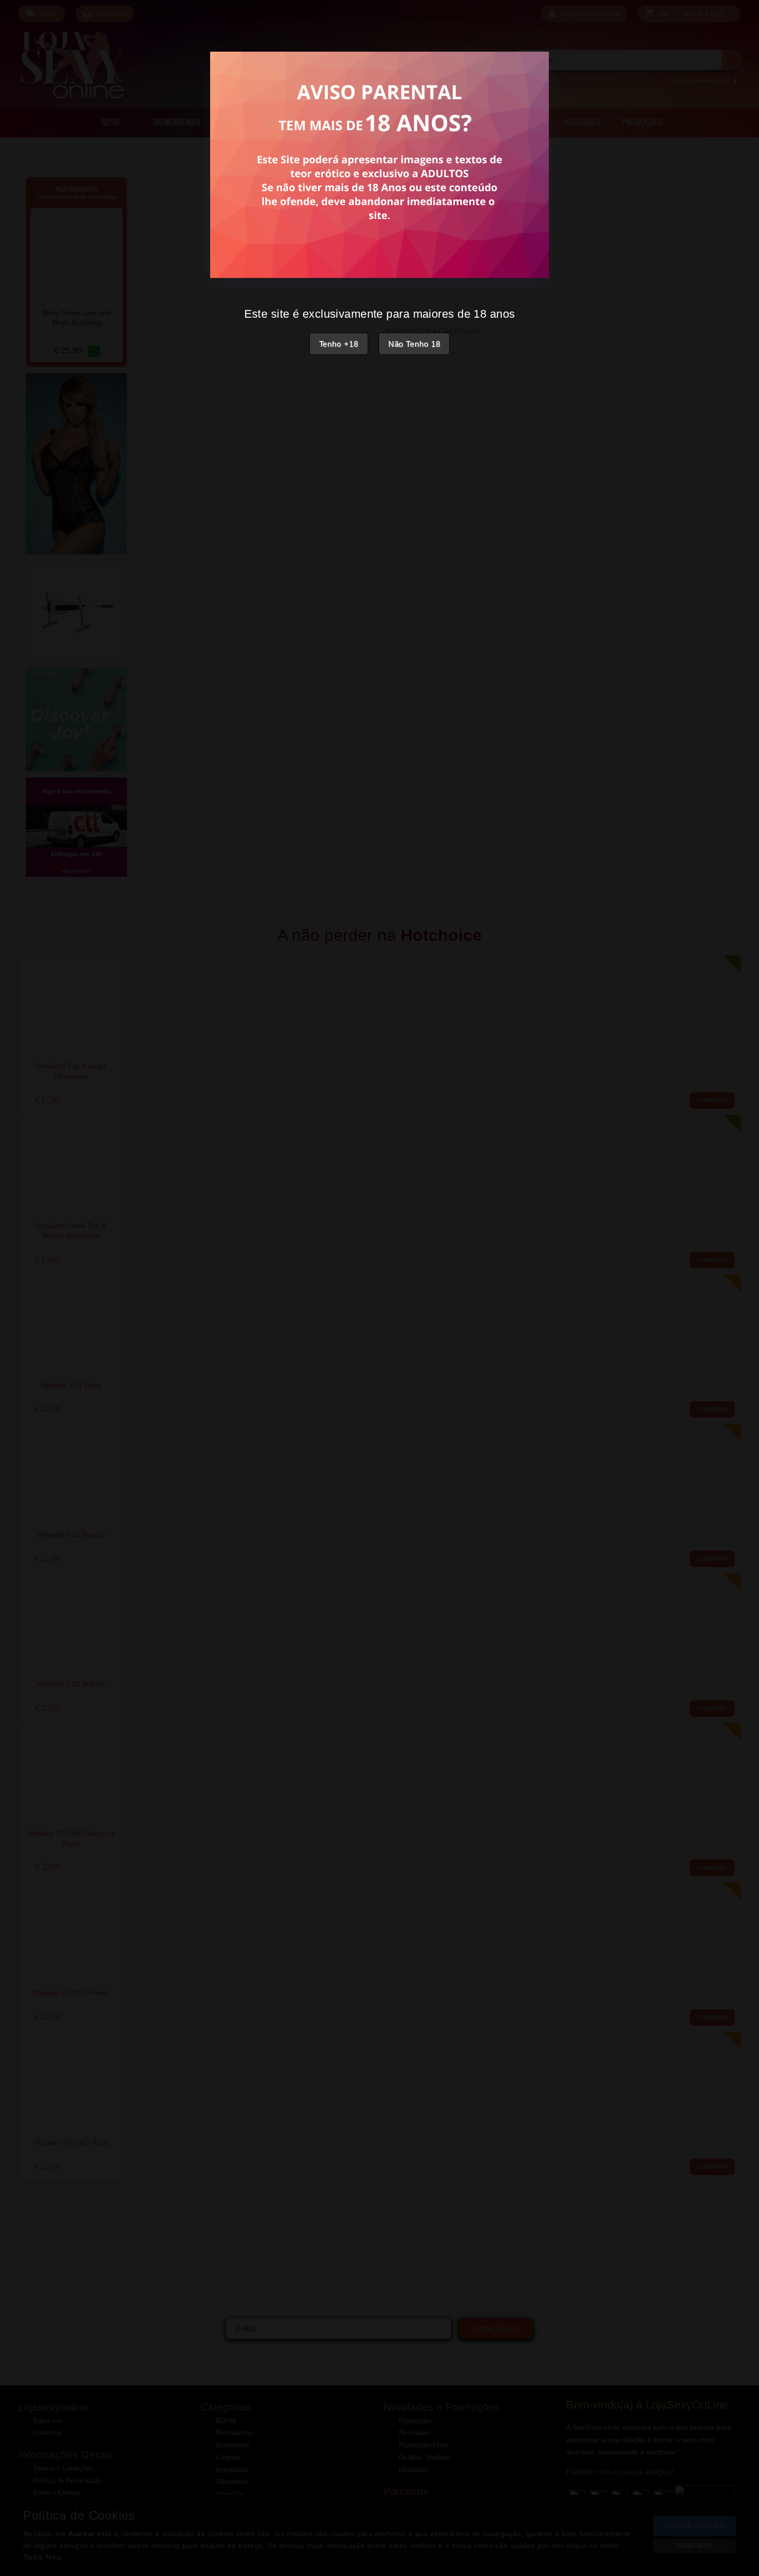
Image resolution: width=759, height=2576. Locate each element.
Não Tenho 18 (414, 344)
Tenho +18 (339, 344)
